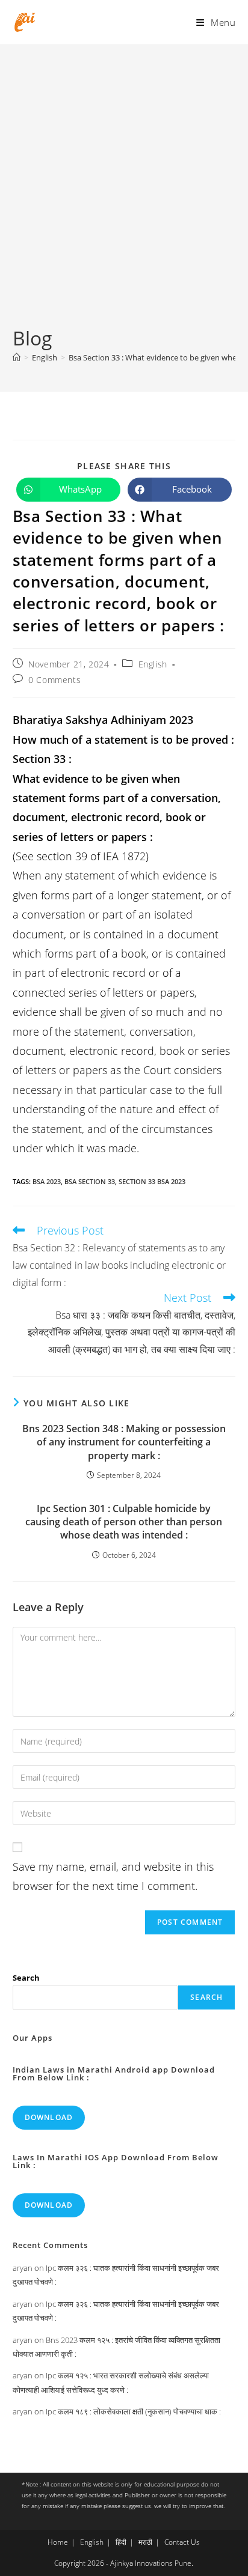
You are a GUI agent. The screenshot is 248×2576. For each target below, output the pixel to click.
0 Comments (54, 680)
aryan (23, 2268)
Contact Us (182, 2542)
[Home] (17, 357)
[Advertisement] (124, 195)
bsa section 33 (90, 1181)
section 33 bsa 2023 (152, 1181)
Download (49, 2117)
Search (26, 1978)
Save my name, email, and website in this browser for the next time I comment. (113, 1876)
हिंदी (121, 2542)
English (153, 664)
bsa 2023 (47, 1181)
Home (58, 2542)
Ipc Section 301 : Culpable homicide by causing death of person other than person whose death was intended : (124, 1522)
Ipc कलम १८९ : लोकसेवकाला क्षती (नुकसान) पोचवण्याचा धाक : (133, 2411)
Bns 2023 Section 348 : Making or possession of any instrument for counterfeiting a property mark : (124, 1442)
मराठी (145, 2542)
